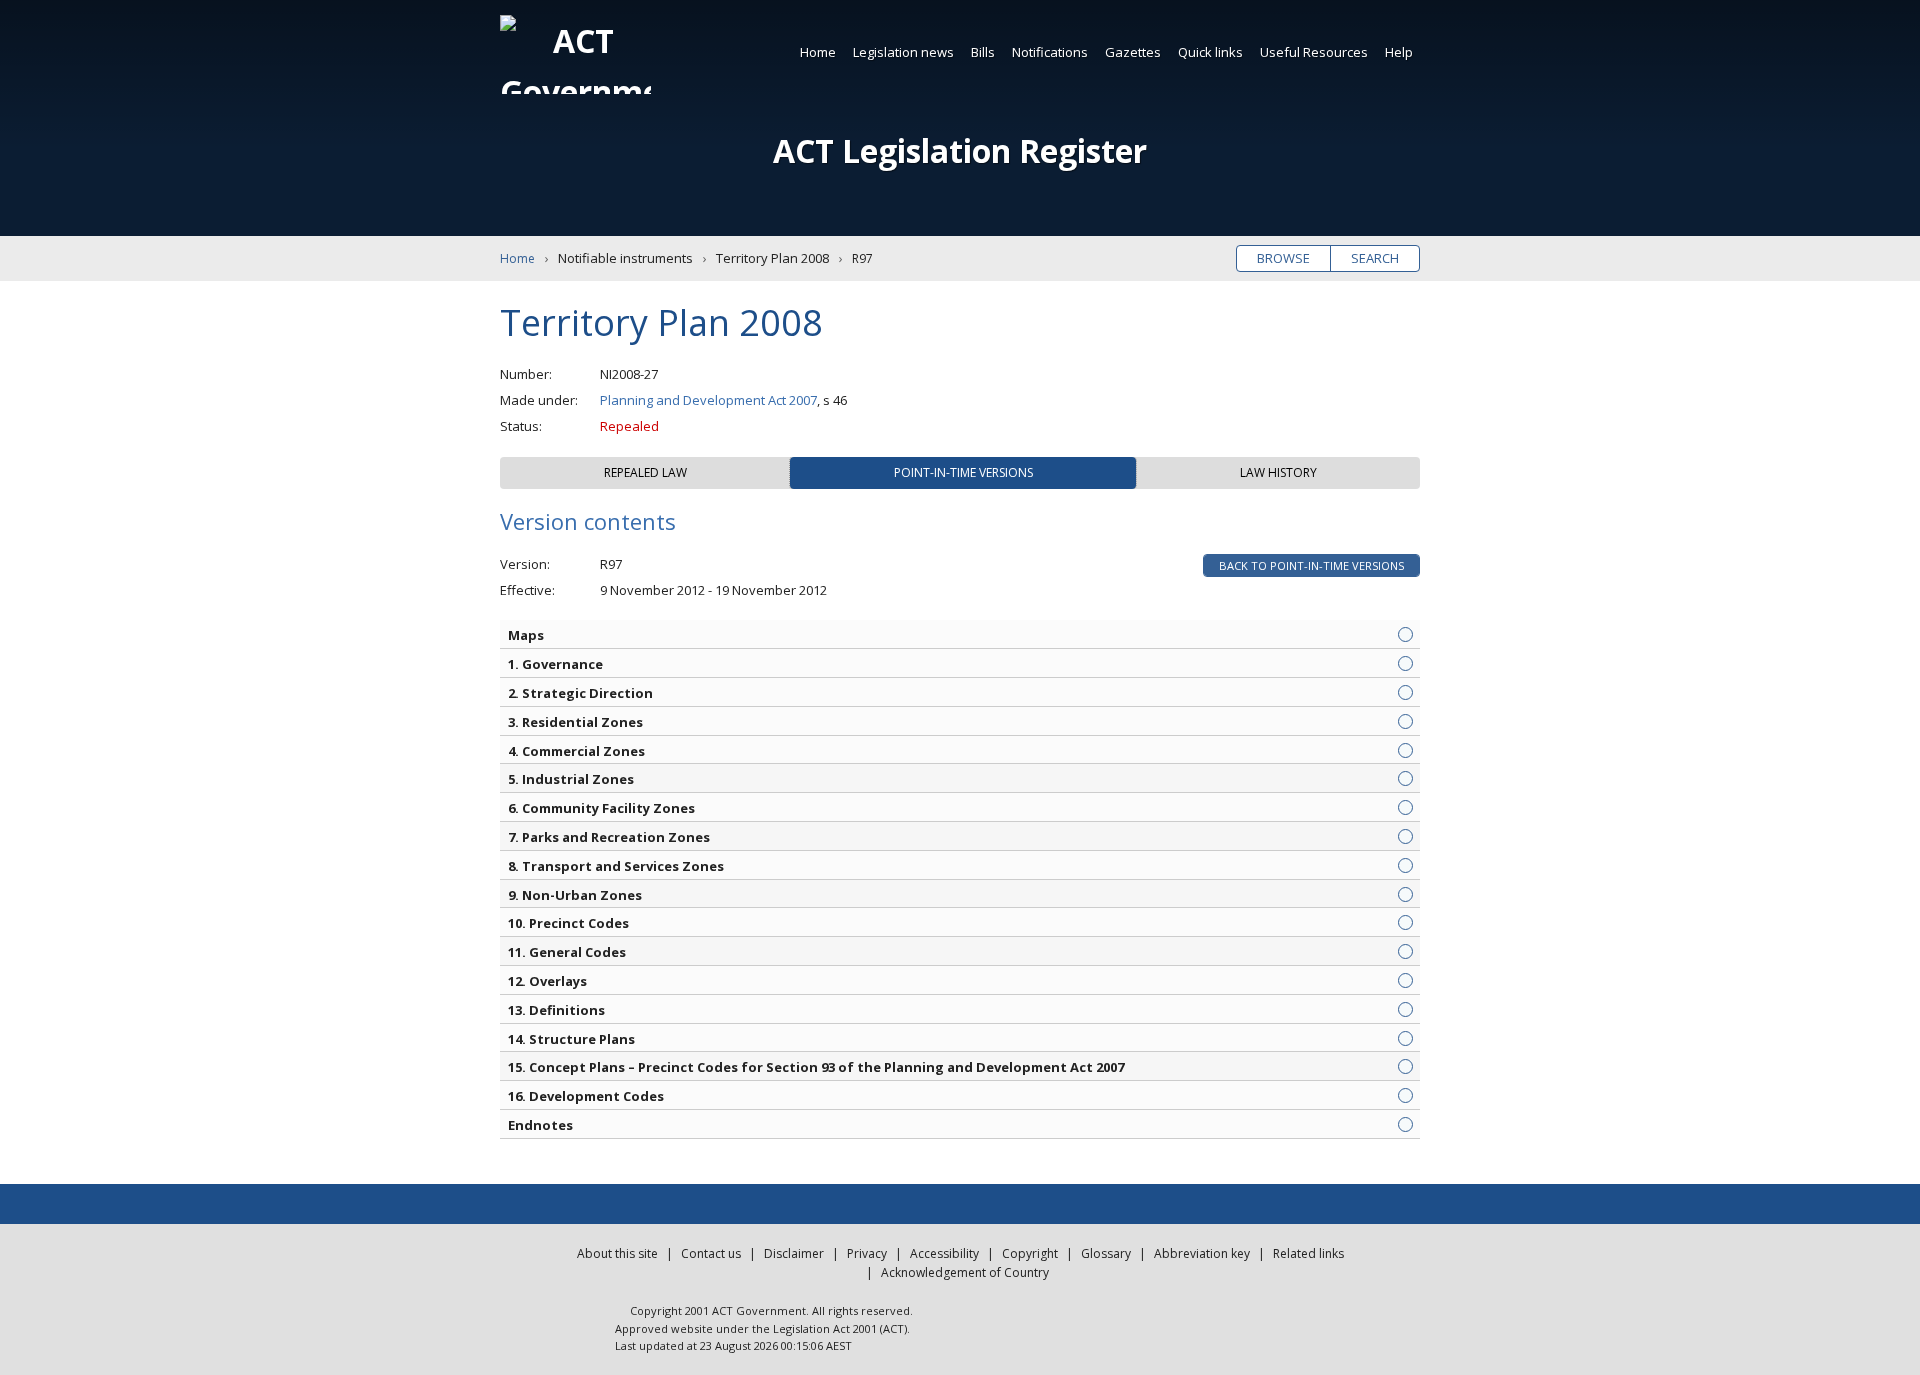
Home (818, 52)
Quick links (1210, 52)
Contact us (711, 1253)
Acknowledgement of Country (965, 1272)
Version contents (588, 521)
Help (1399, 52)
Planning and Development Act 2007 (708, 400)
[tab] (645, 473)
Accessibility (944, 1253)
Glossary (1106, 1253)
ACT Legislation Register (960, 150)
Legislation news (903, 52)
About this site (617, 1253)
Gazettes (1133, 52)
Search (1375, 258)
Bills (983, 52)
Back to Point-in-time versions (1311, 565)
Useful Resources (1314, 52)
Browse (1283, 258)
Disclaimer (794, 1253)
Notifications (1050, 52)
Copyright (1030, 1253)
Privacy (867, 1253)
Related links (1308, 1253)
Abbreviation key (1202, 1253)
